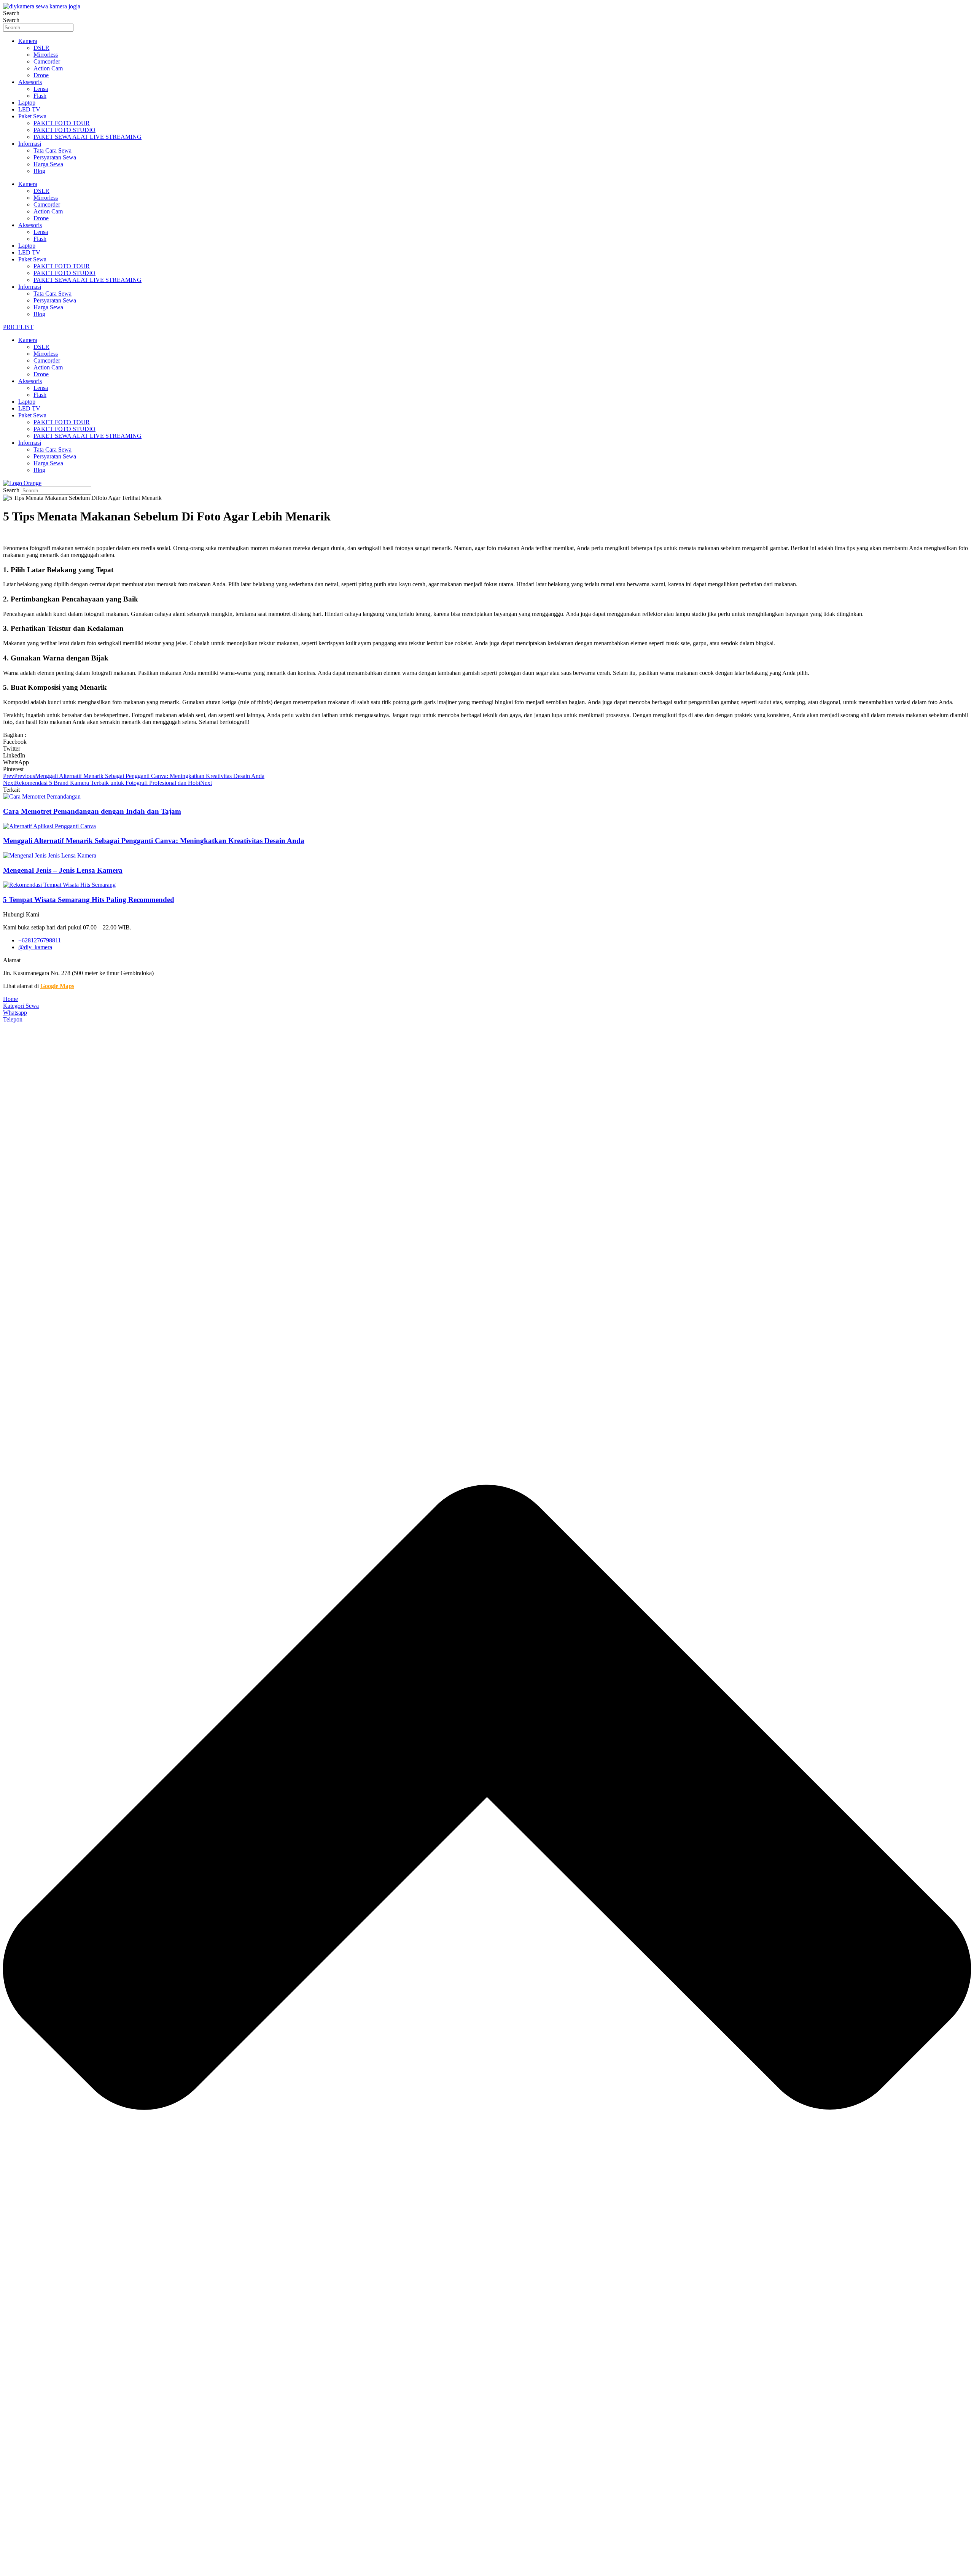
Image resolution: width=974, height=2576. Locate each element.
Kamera (28, 41)
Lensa (41, 89)
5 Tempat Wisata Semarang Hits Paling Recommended (89, 900)
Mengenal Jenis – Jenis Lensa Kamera (63, 870)
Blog (39, 171)
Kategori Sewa (21, 1006)
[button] (487, 742)
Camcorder (47, 61)
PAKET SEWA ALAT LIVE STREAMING (88, 137)
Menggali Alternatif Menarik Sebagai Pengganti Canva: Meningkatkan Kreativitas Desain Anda (154, 841)
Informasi (30, 144)
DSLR (41, 48)
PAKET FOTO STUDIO (64, 130)
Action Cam (48, 68)
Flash (40, 96)
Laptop (27, 103)
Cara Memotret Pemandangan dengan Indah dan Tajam (92, 811)
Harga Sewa (48, 164)
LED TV (29, 109)
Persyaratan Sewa (55, 157)
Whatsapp (15, 1013)
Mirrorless (46, 55)
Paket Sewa (32, 116)
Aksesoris (30, 82)
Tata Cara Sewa (53, 150)
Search (11, 13)
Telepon (13, 1019)
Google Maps (57, 986)
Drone (41, 75)
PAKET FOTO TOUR (62, 123)
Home (10, 999)
